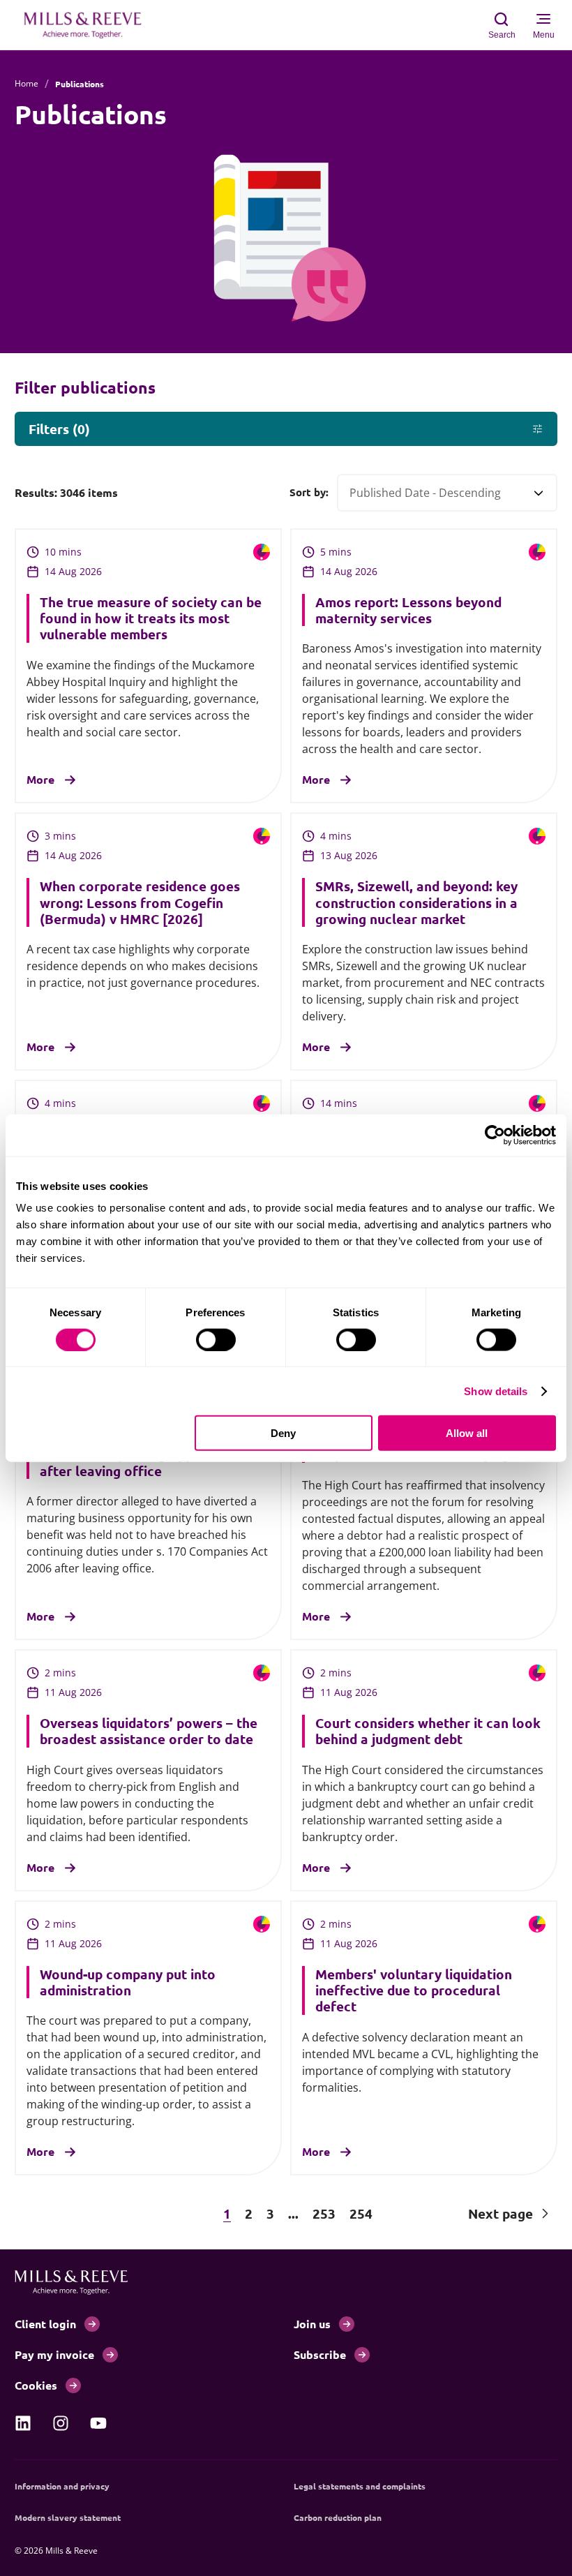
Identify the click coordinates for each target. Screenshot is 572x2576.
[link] (23, 2423)
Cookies (36, 2385)
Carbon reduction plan (338, 2517)
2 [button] (249, 2213)
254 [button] (361, 2213)
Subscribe (320, 2354)
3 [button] (270, 2213)
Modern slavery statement (68, 2517)
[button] (78, 2213)
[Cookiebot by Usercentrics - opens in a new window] (495, 1135)
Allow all (467, 1433)
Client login (45, 2324)
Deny (283, 1433)
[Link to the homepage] (90, 25)
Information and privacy (62, 2486)
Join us (312, 2324)
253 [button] (324, 2213)
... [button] (293, 2213)
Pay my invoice (54, 2354)
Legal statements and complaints (360, 2486)
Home (27, 83)
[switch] (216, 1339)
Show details (496, 1391)
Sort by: (309, 492)
